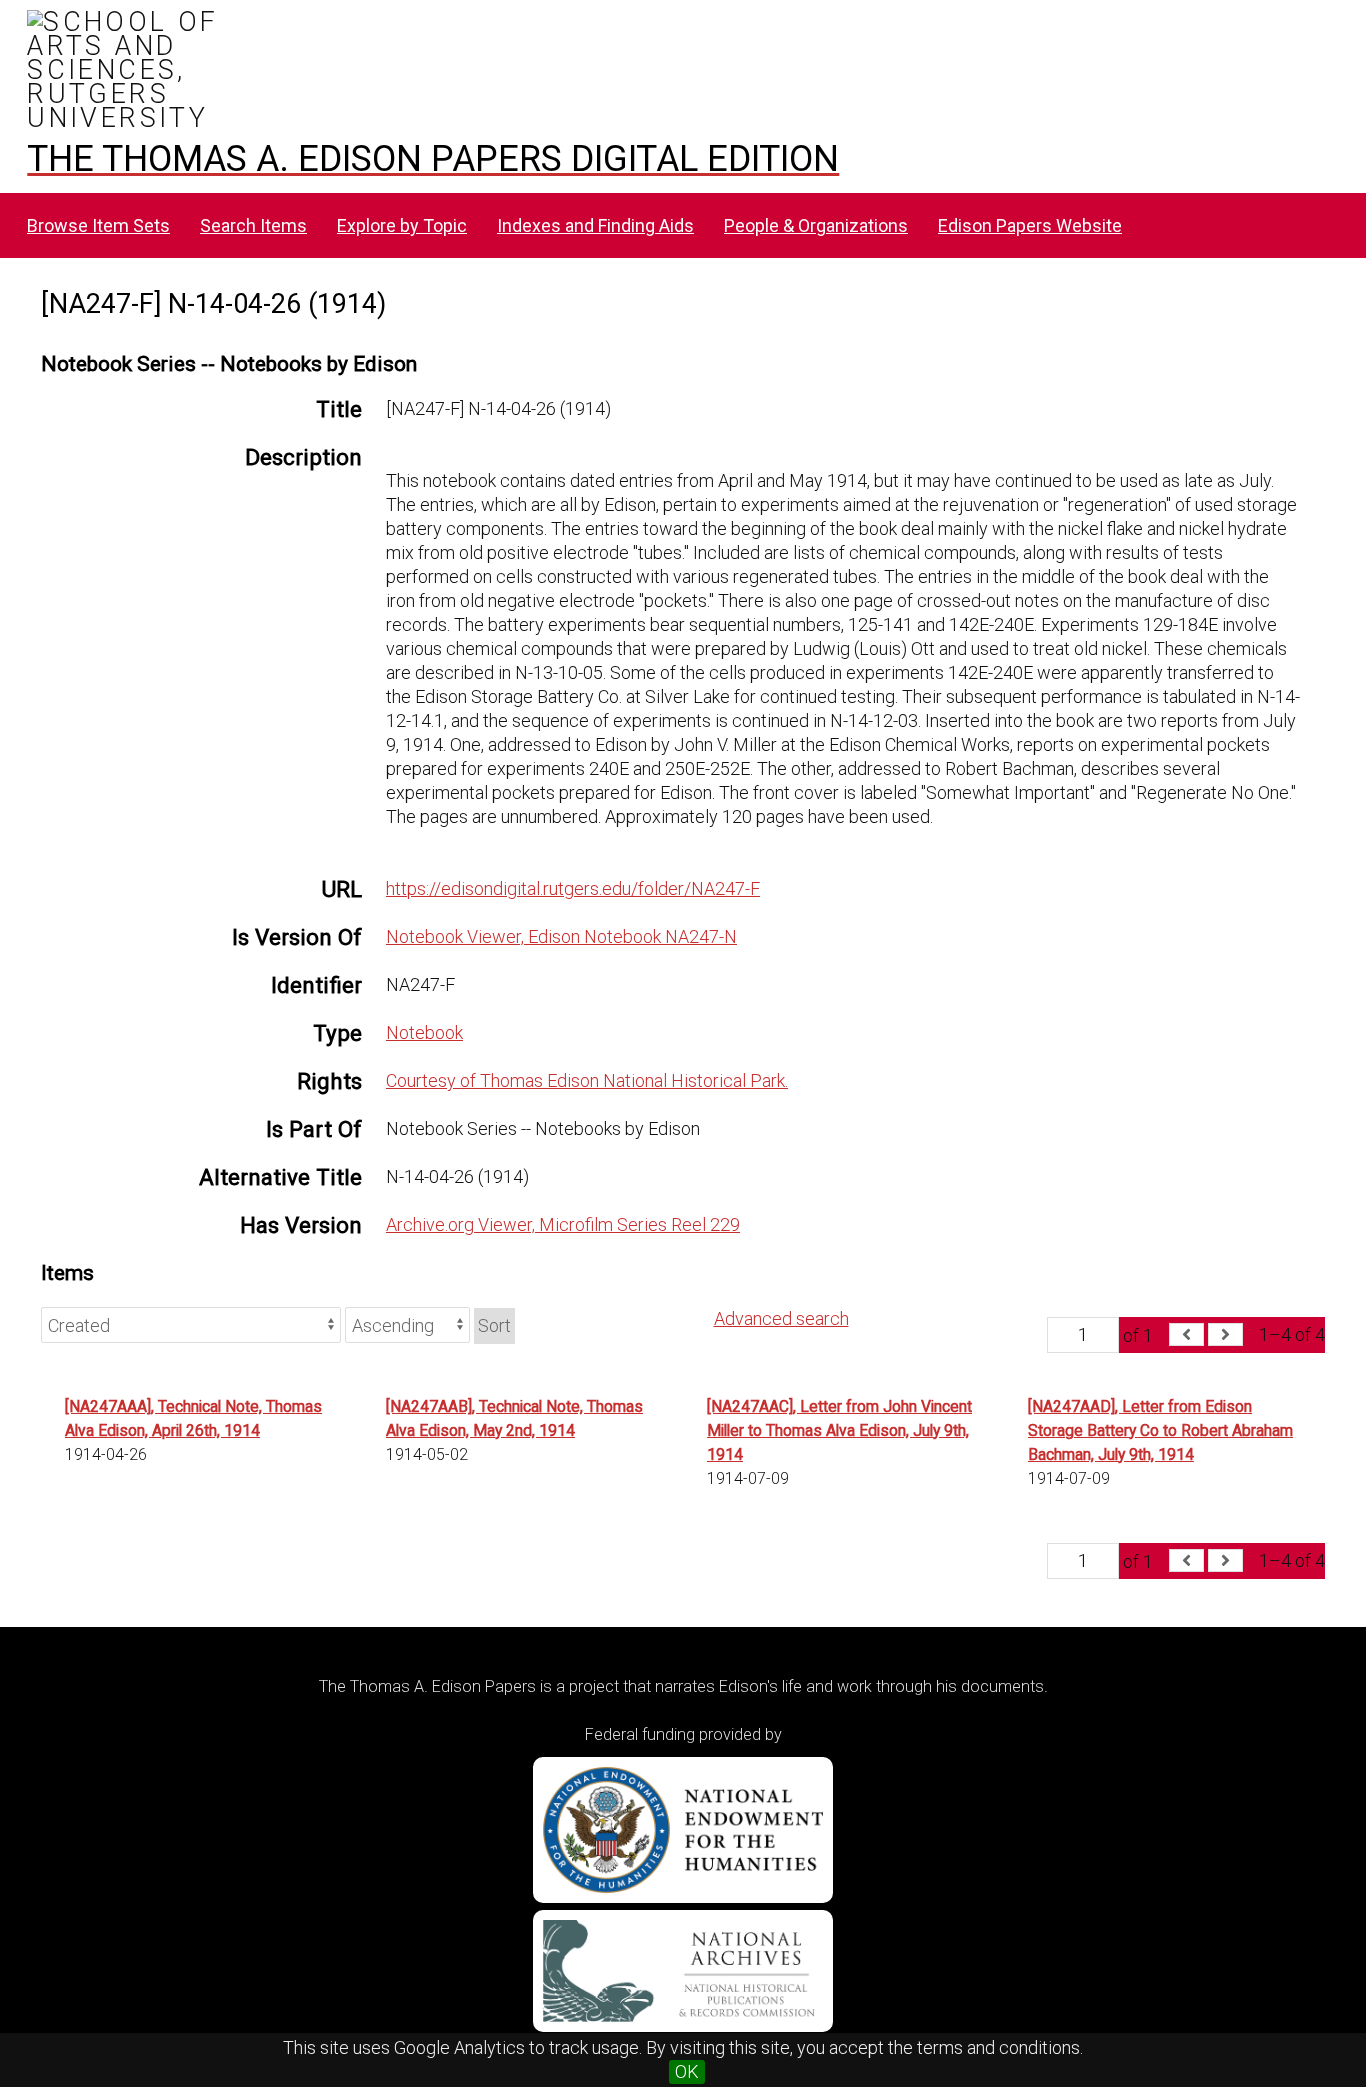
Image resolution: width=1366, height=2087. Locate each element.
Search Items (253, 225)
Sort (494, 1325)
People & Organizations (816, 225)
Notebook (424, 1032)
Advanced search (781, 1318)
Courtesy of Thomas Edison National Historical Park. (587, 1080)
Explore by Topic (402, 225)
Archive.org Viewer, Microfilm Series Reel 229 (563, 1224)
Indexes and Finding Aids (595, 225)
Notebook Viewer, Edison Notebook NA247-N (561, 936)
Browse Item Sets (98, 225)
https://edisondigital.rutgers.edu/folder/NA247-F (573, 888)
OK (687, 2071)
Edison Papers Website (1030, 225)
